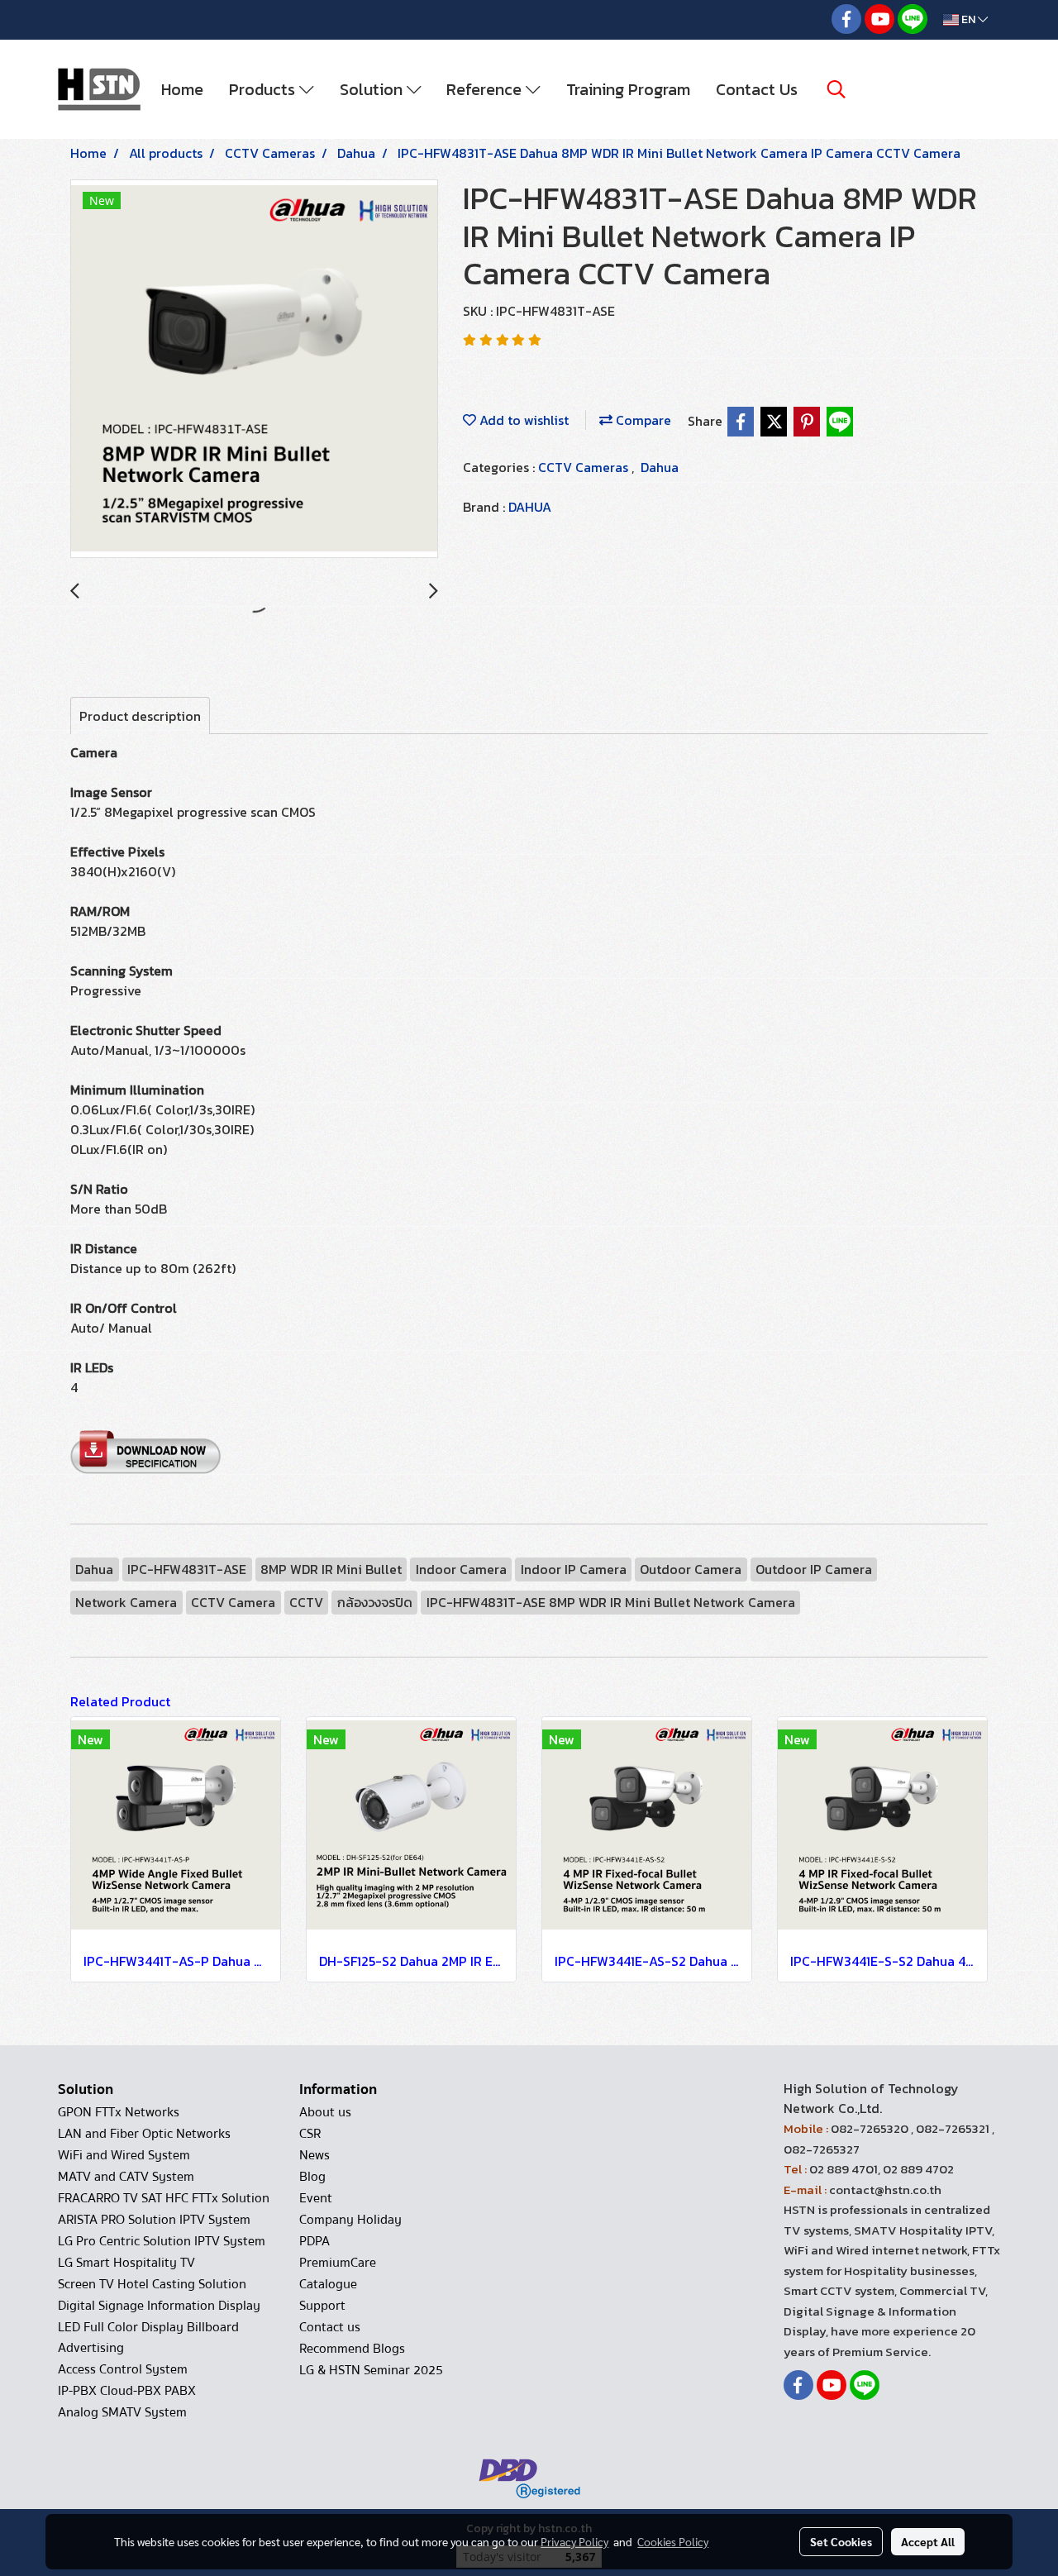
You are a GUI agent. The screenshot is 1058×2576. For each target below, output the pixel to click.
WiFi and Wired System (124, 2155)
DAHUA (530, 507)
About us (325, 2112)
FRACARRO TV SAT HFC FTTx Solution (164, 2198)
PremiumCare (338, 2263)
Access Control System (123, 2369)
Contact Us (757, 89)
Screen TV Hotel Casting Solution (152, 2284)
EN (968, 19)
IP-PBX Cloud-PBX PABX (127, 2391)
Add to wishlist (522, 420)
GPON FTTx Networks (119, 2112)
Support (322, 2306)
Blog (312, 2177)
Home (182, 89)
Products (264, 89)
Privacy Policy (574, 2541)
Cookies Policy (673, 2541)
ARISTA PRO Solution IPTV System (154, 2220)
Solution (373, 89)
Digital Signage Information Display (159, 2306)
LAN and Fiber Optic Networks (144, 2134)
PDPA (315, 2241)
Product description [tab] (140, 716)
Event (316, 2198)
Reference (486, 89)
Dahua (660, 467)
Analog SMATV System (122, 2412)
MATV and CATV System (126, 2177)
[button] (836, 89)
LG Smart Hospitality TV (126, 2263)
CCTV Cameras (585, 467)
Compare (642, 420)
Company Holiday (350, 2220)
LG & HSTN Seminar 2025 (371, 2370)
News (315, 2155)
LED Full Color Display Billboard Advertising (148, 2337)
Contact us (330, 2327)
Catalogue (328, 2284)
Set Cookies (841, 2541)
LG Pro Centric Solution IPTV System (162, 2241)
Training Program (628, 89)
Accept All (928, 2541)
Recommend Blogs (352, 2349)
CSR (310, 2134)
